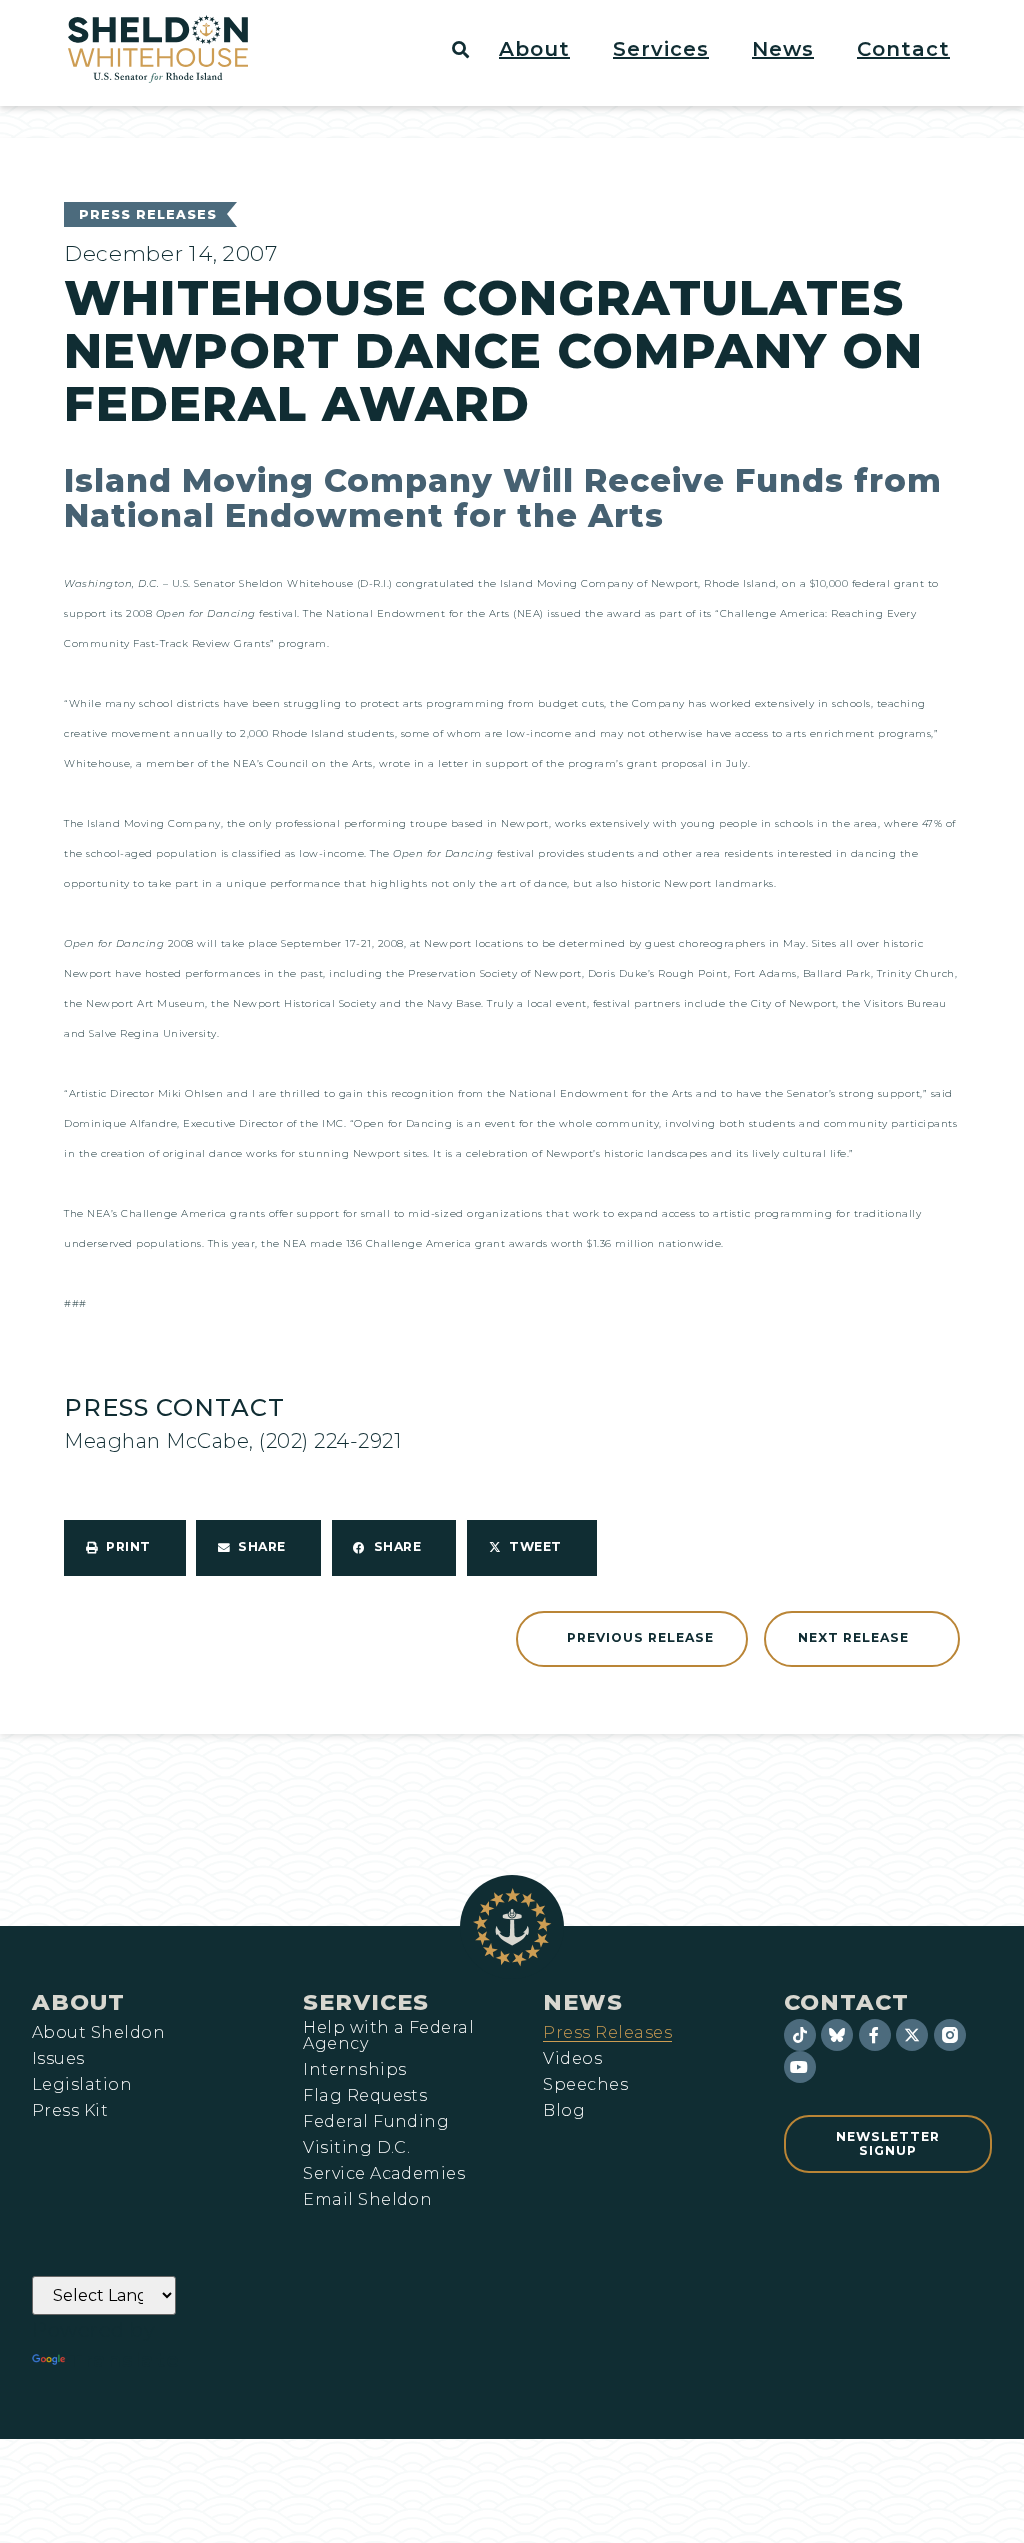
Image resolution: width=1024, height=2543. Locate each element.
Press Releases (148, 214)
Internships (354, 2070)
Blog (564, 2111)
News (583, 2002)
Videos (572, 2059)
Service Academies (384, 2174)
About (78, 2002)
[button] (546, 49)
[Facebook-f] (875, 2035)
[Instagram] (950, 2035)
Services (366, 2002)
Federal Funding (376, 2122)
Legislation (82, 2085)
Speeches (585, 2085)
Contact (846, 2002)
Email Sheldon (367, 2200)
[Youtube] (800, 2067)
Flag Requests (365, 2096)
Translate (124, 2360)
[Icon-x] (912, 2035)
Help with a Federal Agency (388, 2036)
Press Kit (70, 2111)
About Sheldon (98, 2033)
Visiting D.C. (356, 2148)
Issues (58, 2059)
